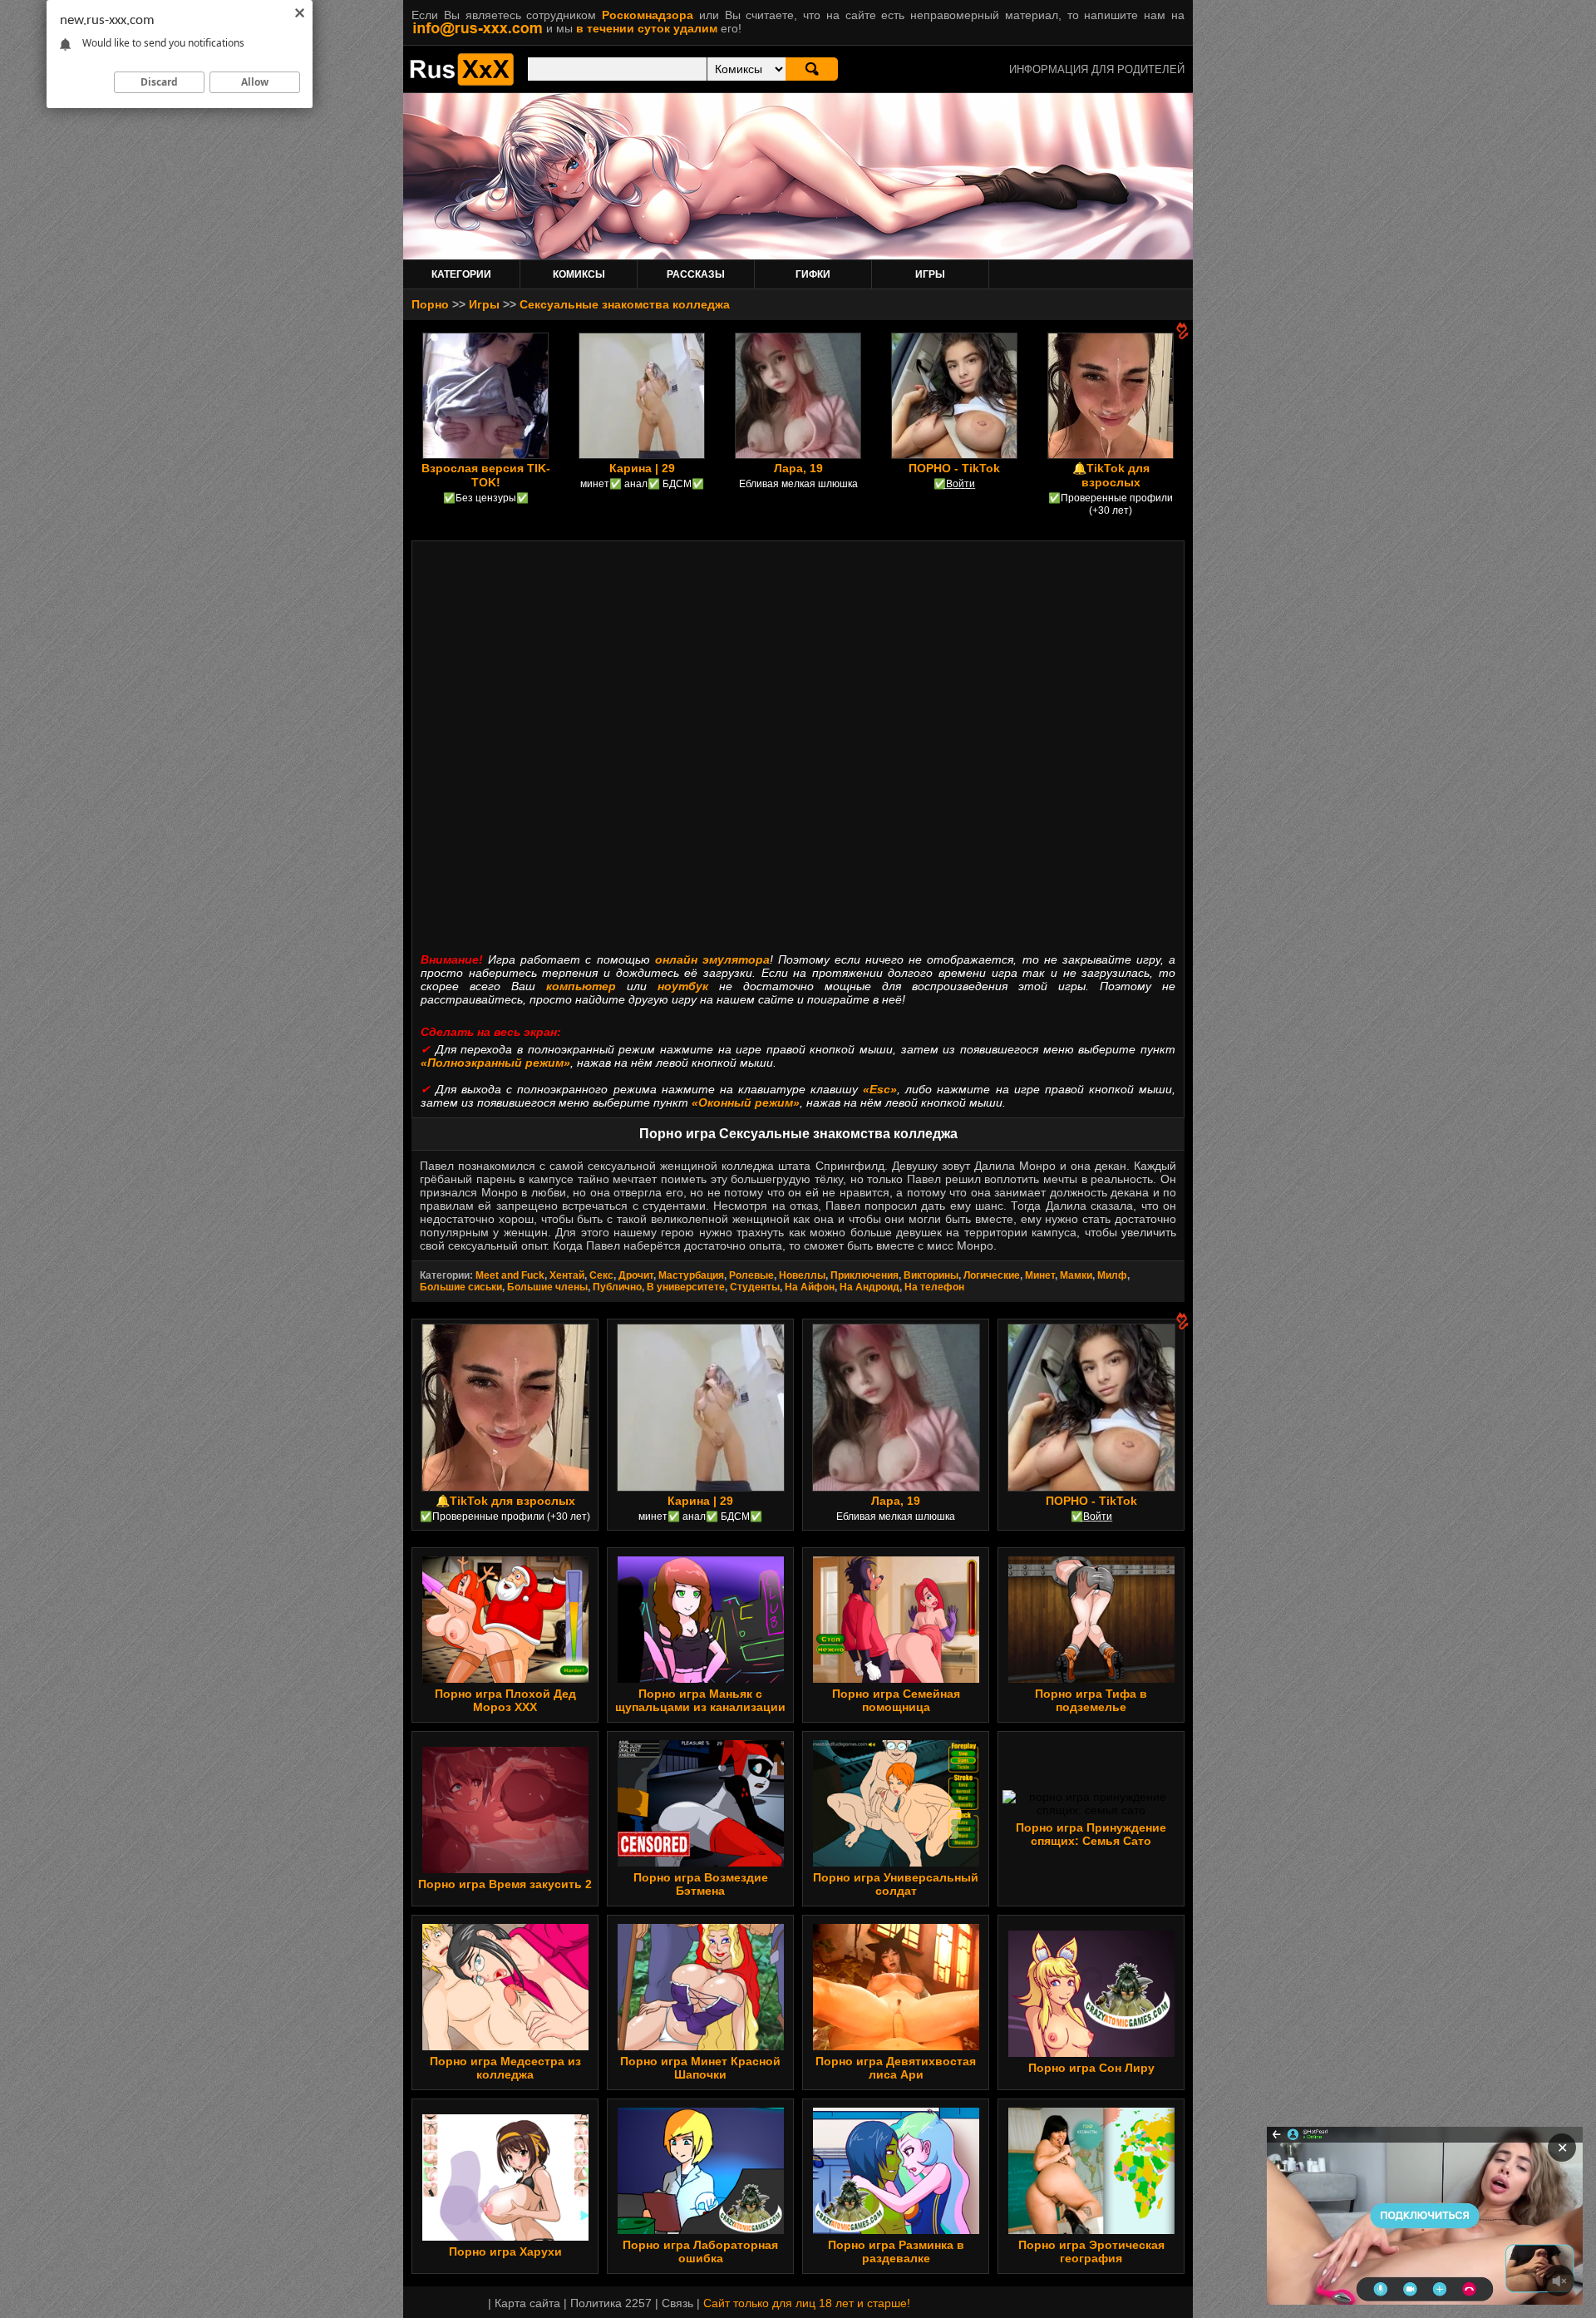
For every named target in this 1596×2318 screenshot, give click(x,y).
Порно (430, 304)
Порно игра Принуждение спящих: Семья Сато (1091, 1834)
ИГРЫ (930, 274)
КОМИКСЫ (579, 274)
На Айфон (810, 1287)
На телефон (934, 1287)
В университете (686, 1287)
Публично (617, 1287)
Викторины (931, 1275)
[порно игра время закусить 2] (505, 1869)
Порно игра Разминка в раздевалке (896, 2251)
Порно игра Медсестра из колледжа (505, 2068)
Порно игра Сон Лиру (1091, 2068)
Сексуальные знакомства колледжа (625, 304)
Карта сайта (527, 2303)
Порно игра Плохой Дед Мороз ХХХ (505, 1700)
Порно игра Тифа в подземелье (1091, 1700)
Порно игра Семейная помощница (896, 1700)
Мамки (1076, 1275)
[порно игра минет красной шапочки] (701, 2046)
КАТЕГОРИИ (461, 274)
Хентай (567, 1275)
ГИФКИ (813, 274)
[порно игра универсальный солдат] (896, 1862)
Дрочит (636, 1275)
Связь (677, 2303)
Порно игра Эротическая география (1091, 2251)
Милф (1112, 1275)
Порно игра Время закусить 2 (505, 1884)
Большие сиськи (461, 1287)
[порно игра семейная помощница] (896, 1679)
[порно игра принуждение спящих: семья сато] (1091, 1810)
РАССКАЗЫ (696, 274)
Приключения (864, 1275)
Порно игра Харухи (505, 2251)
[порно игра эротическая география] (1091, 2230)
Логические (992, 1275)
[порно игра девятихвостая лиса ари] (896, 2046)
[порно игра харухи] (505, 2237)
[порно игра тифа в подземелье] (1091, 1679)
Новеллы (802, 1275)
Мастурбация (691, 1275)
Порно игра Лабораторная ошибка (700, 2251)
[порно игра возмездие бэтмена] (701, 1862)
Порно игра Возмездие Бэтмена (701, 1884)
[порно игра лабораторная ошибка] (701, 2230)
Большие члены (547, 1287)
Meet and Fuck (510, 1275)
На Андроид (869, 1287)
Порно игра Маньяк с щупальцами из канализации (700, 1700)
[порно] (462, 81)
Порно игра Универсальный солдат (896, 1884)
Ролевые (751, 1275)
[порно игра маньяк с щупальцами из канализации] (701, 1679)
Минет (1040, 1275)
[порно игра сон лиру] (1091, 2053)
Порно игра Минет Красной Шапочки (700, 2068)
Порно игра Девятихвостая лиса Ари (896, 2068)
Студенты (755, 1287)
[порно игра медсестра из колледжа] (505, 2046)
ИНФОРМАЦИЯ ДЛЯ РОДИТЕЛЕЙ (1097, 69)
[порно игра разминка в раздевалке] (896, 2230)
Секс (601, 1275)
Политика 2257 (611, 2303)
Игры (484, 304)
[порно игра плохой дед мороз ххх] (505, 1679)
